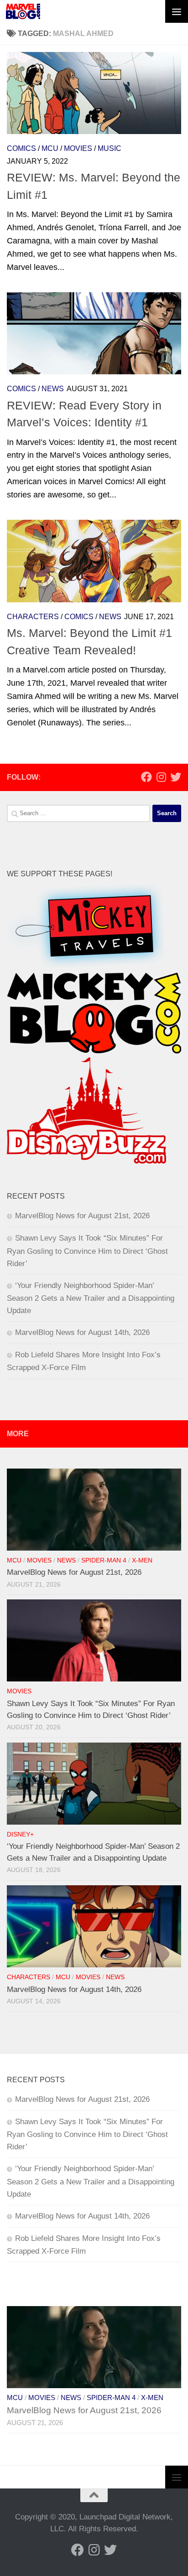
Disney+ (20, 1834)
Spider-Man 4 (104, 1560)
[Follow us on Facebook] (146, 777)
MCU (50, 148)
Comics (21, 148)
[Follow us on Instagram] (161, 777)
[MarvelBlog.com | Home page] (23, 11)
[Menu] (177, 11)
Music (110, 148)
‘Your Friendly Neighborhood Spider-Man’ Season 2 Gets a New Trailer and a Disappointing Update (91, 1298)
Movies (78, 148)
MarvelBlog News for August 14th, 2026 (82, 1332)
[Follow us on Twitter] (176, 777)
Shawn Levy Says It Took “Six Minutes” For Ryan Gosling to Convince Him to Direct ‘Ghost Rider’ (87, 1251)
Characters (33, 617)
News (53, 389)
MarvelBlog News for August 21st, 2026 (82, 1216)
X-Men (142, 1560)
